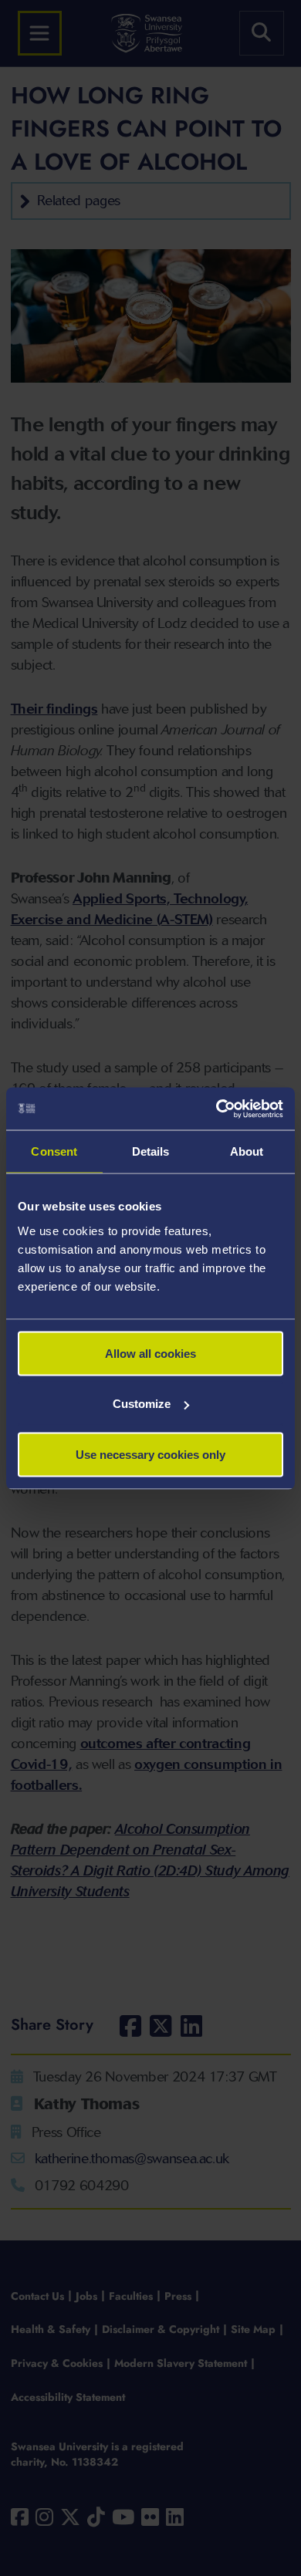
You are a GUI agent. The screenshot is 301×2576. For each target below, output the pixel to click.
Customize (142, 1404)
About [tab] (247, 1151)
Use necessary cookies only (150, 1454)
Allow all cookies (150, 1353)
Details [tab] (151, 1151)
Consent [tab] (54, 1151)
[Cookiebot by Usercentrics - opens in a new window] (216, 1109)
